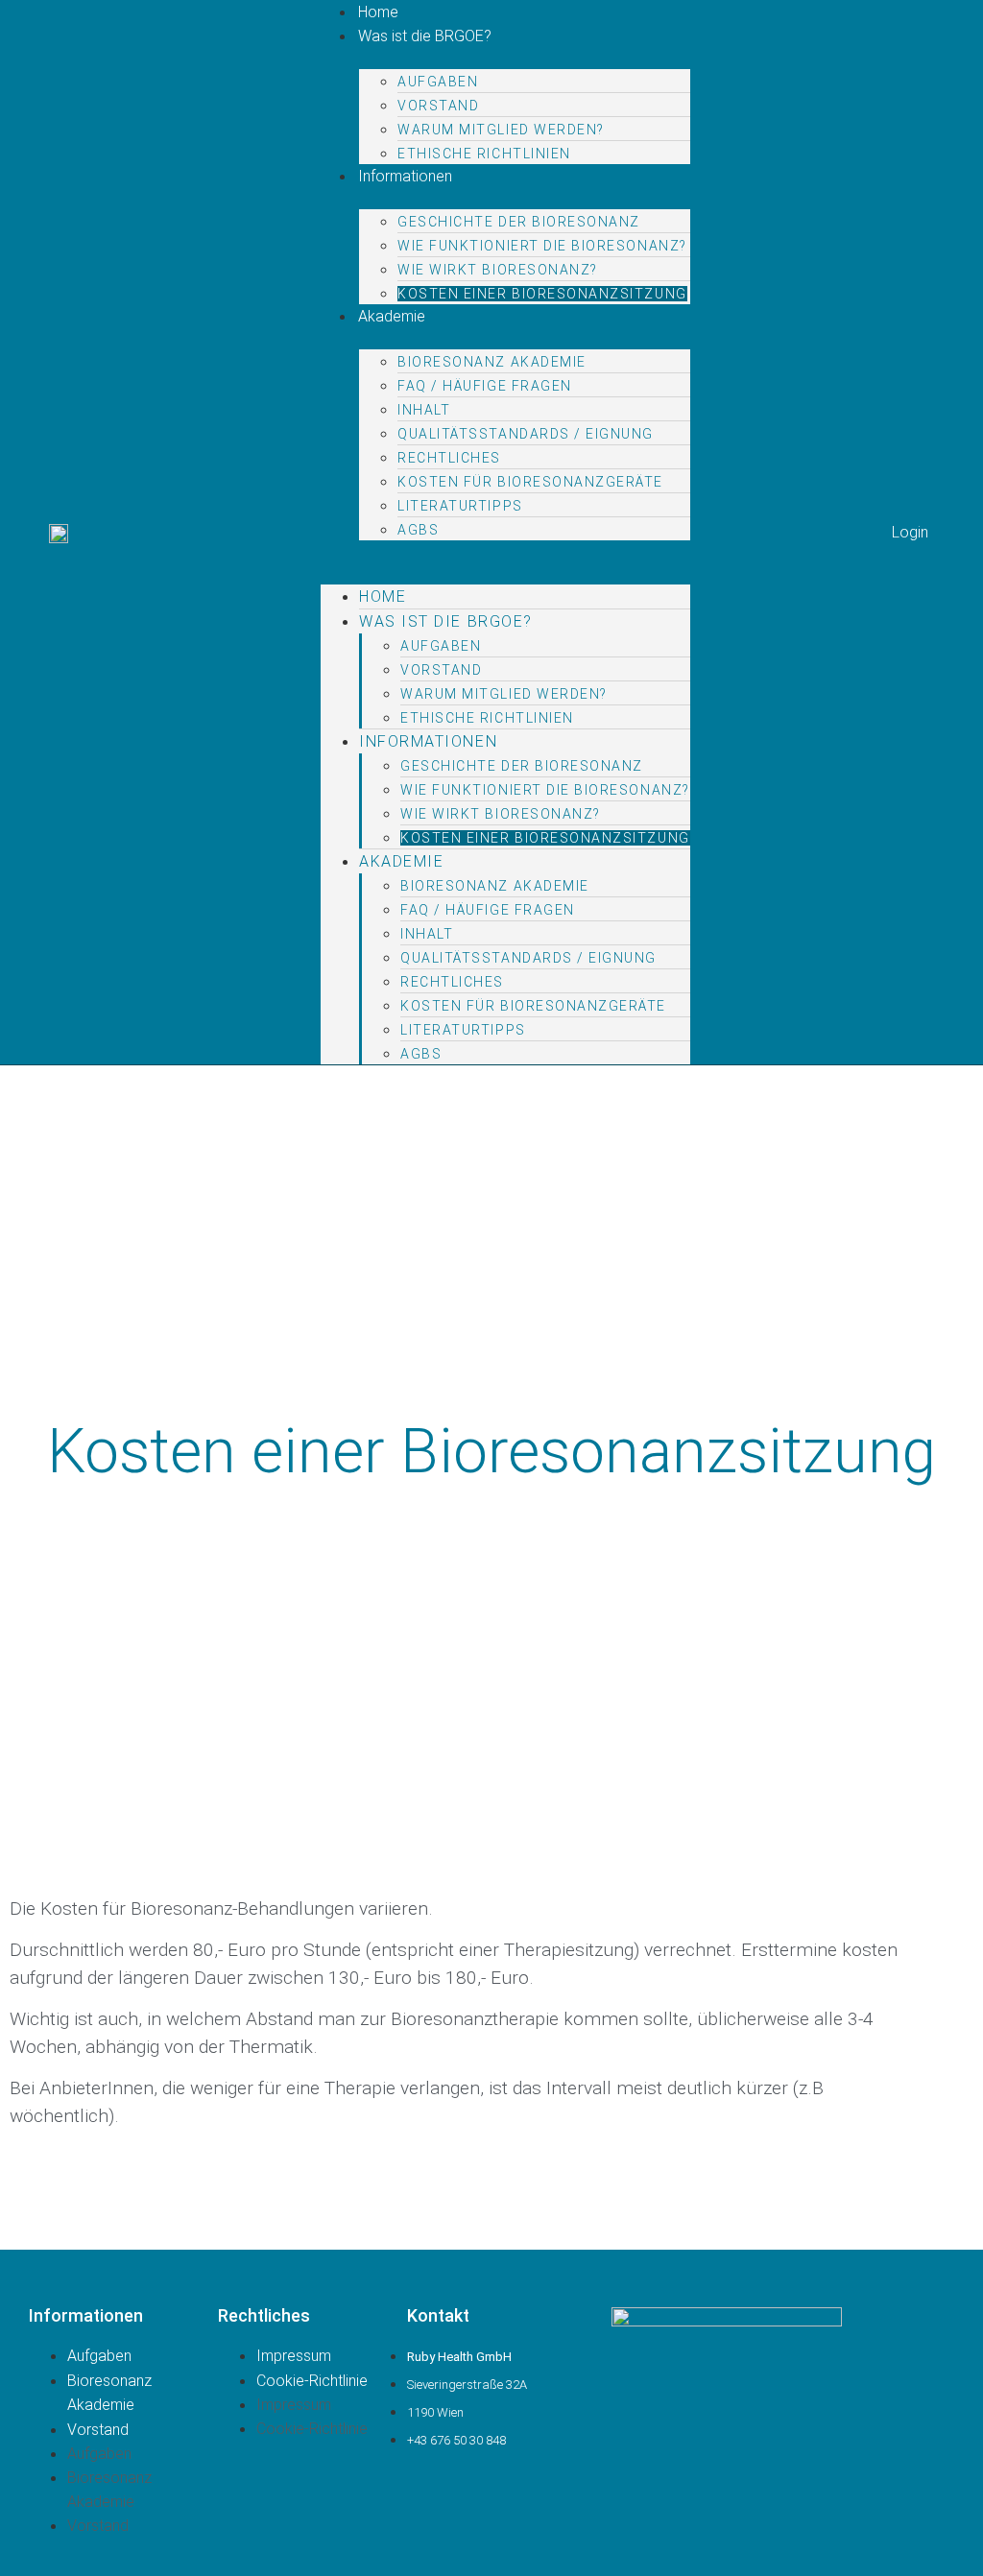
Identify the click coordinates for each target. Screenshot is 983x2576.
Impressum (294, 2356)
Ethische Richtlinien (484, 154)
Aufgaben (438, 82)
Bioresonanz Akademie (492, 362)
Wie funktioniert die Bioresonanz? (542, 246)
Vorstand (438, 106)
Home (383, 596)
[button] (504, 552)
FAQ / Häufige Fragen (485, 386)
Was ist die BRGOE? (425, 36)
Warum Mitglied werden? (501, 130)
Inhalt (424, 410)
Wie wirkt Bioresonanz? (498, 270)
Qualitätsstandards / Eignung (526, 434)
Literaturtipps (460, 506)
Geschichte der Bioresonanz (519, 222)
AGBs (418, 530)
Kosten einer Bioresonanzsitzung (542, 294)
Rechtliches (449, 458)
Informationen (405, 176)
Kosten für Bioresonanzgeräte (530, 482)
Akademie (392, 316)
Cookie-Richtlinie (312, 2381)
